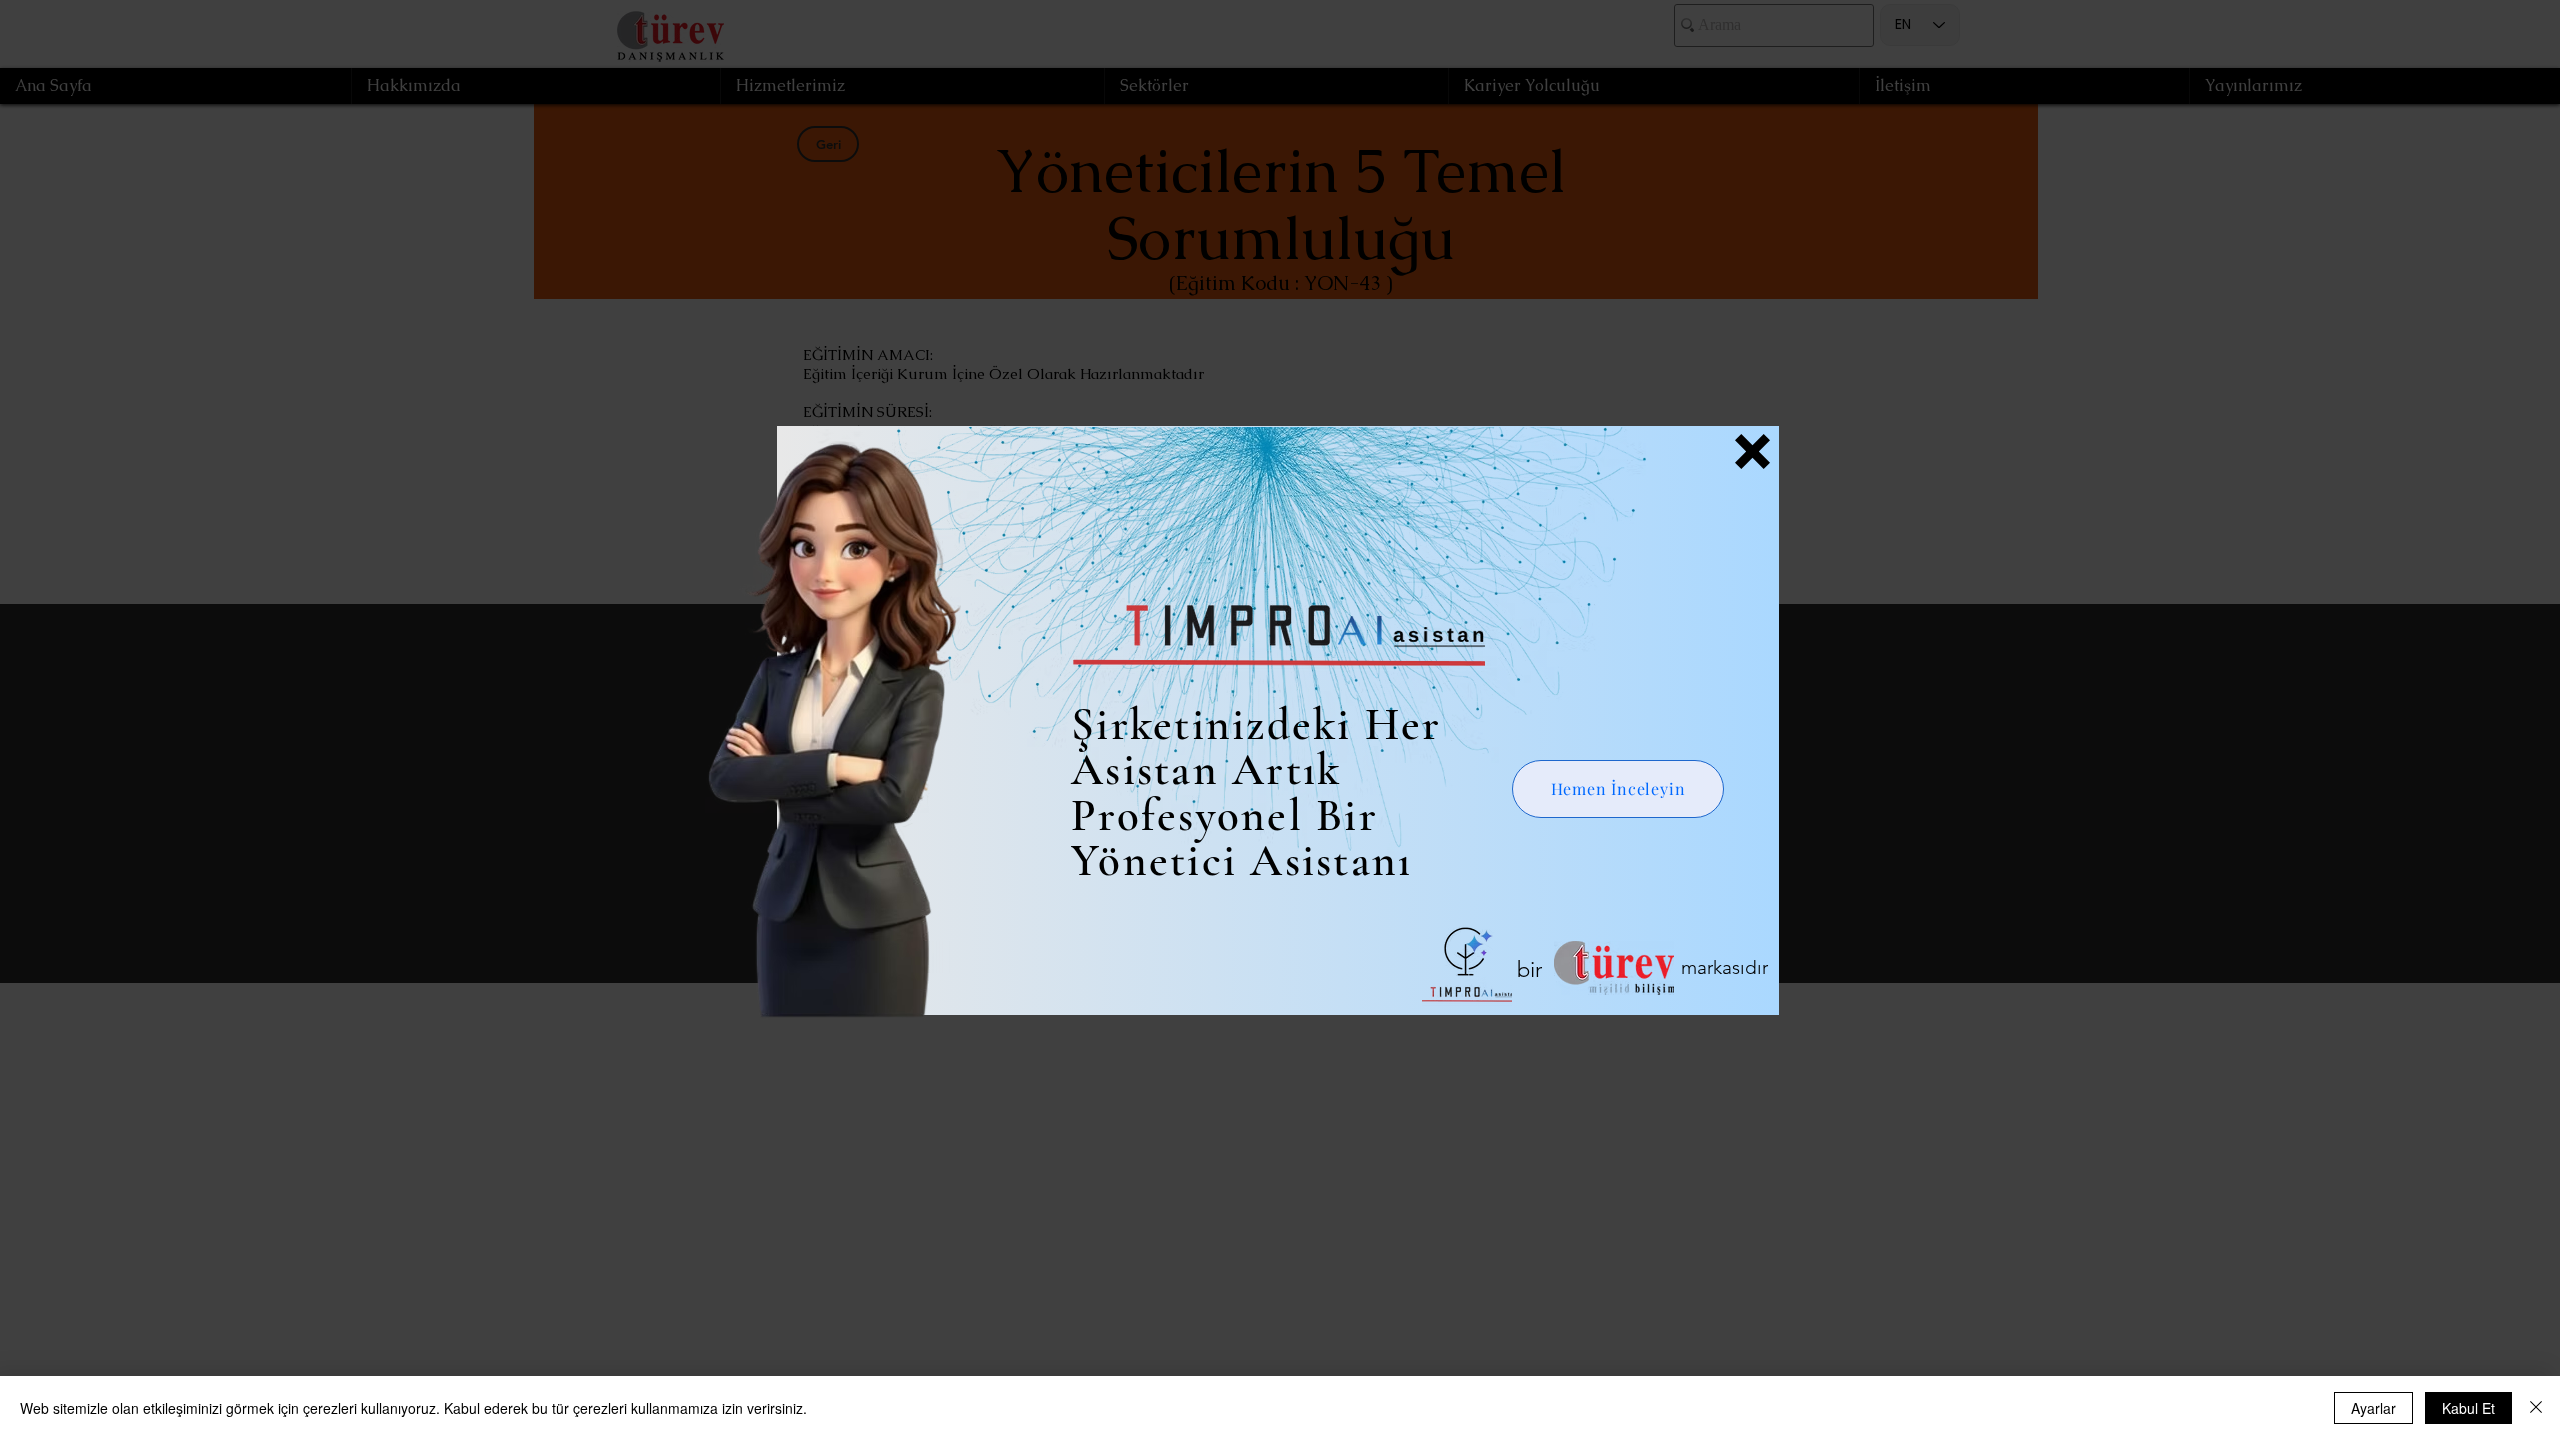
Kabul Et (2468, 1408)
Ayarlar (2373, 1408)
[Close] (2536, 1408)
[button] (1752, 451)
